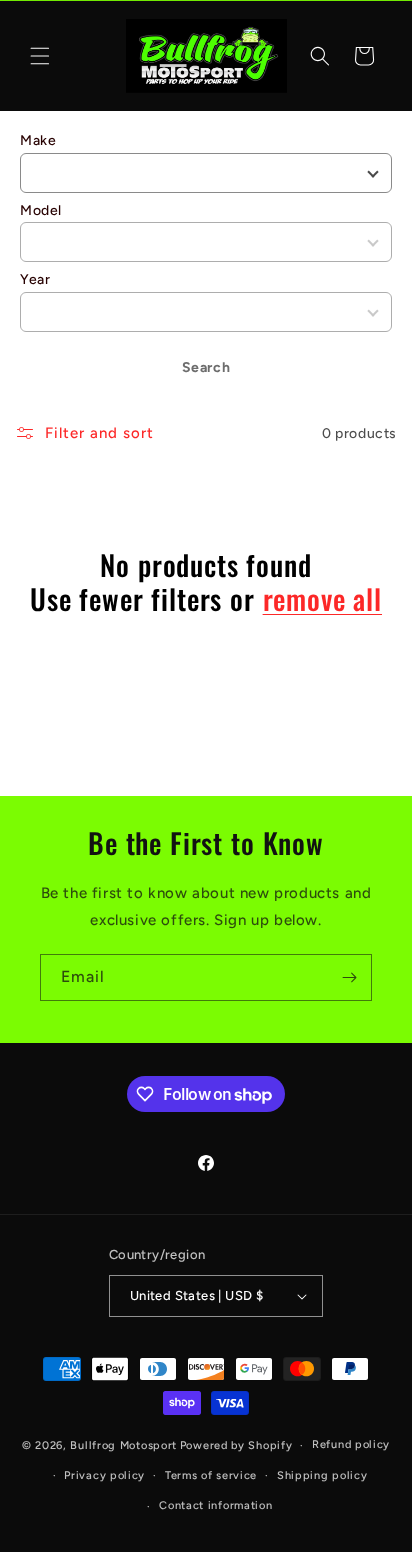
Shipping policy (322, 1475)
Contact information (215, 1505)
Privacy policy (104, 1475)
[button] (40, 56)
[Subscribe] (349, 977)
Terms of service (211, 1475)
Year (35, 279)
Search (206, 367)
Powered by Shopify (236, 1445)
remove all (322, 599)
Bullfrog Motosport (123, 1445)
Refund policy (351, 1444)
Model (41, 210)
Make (38, 140)
